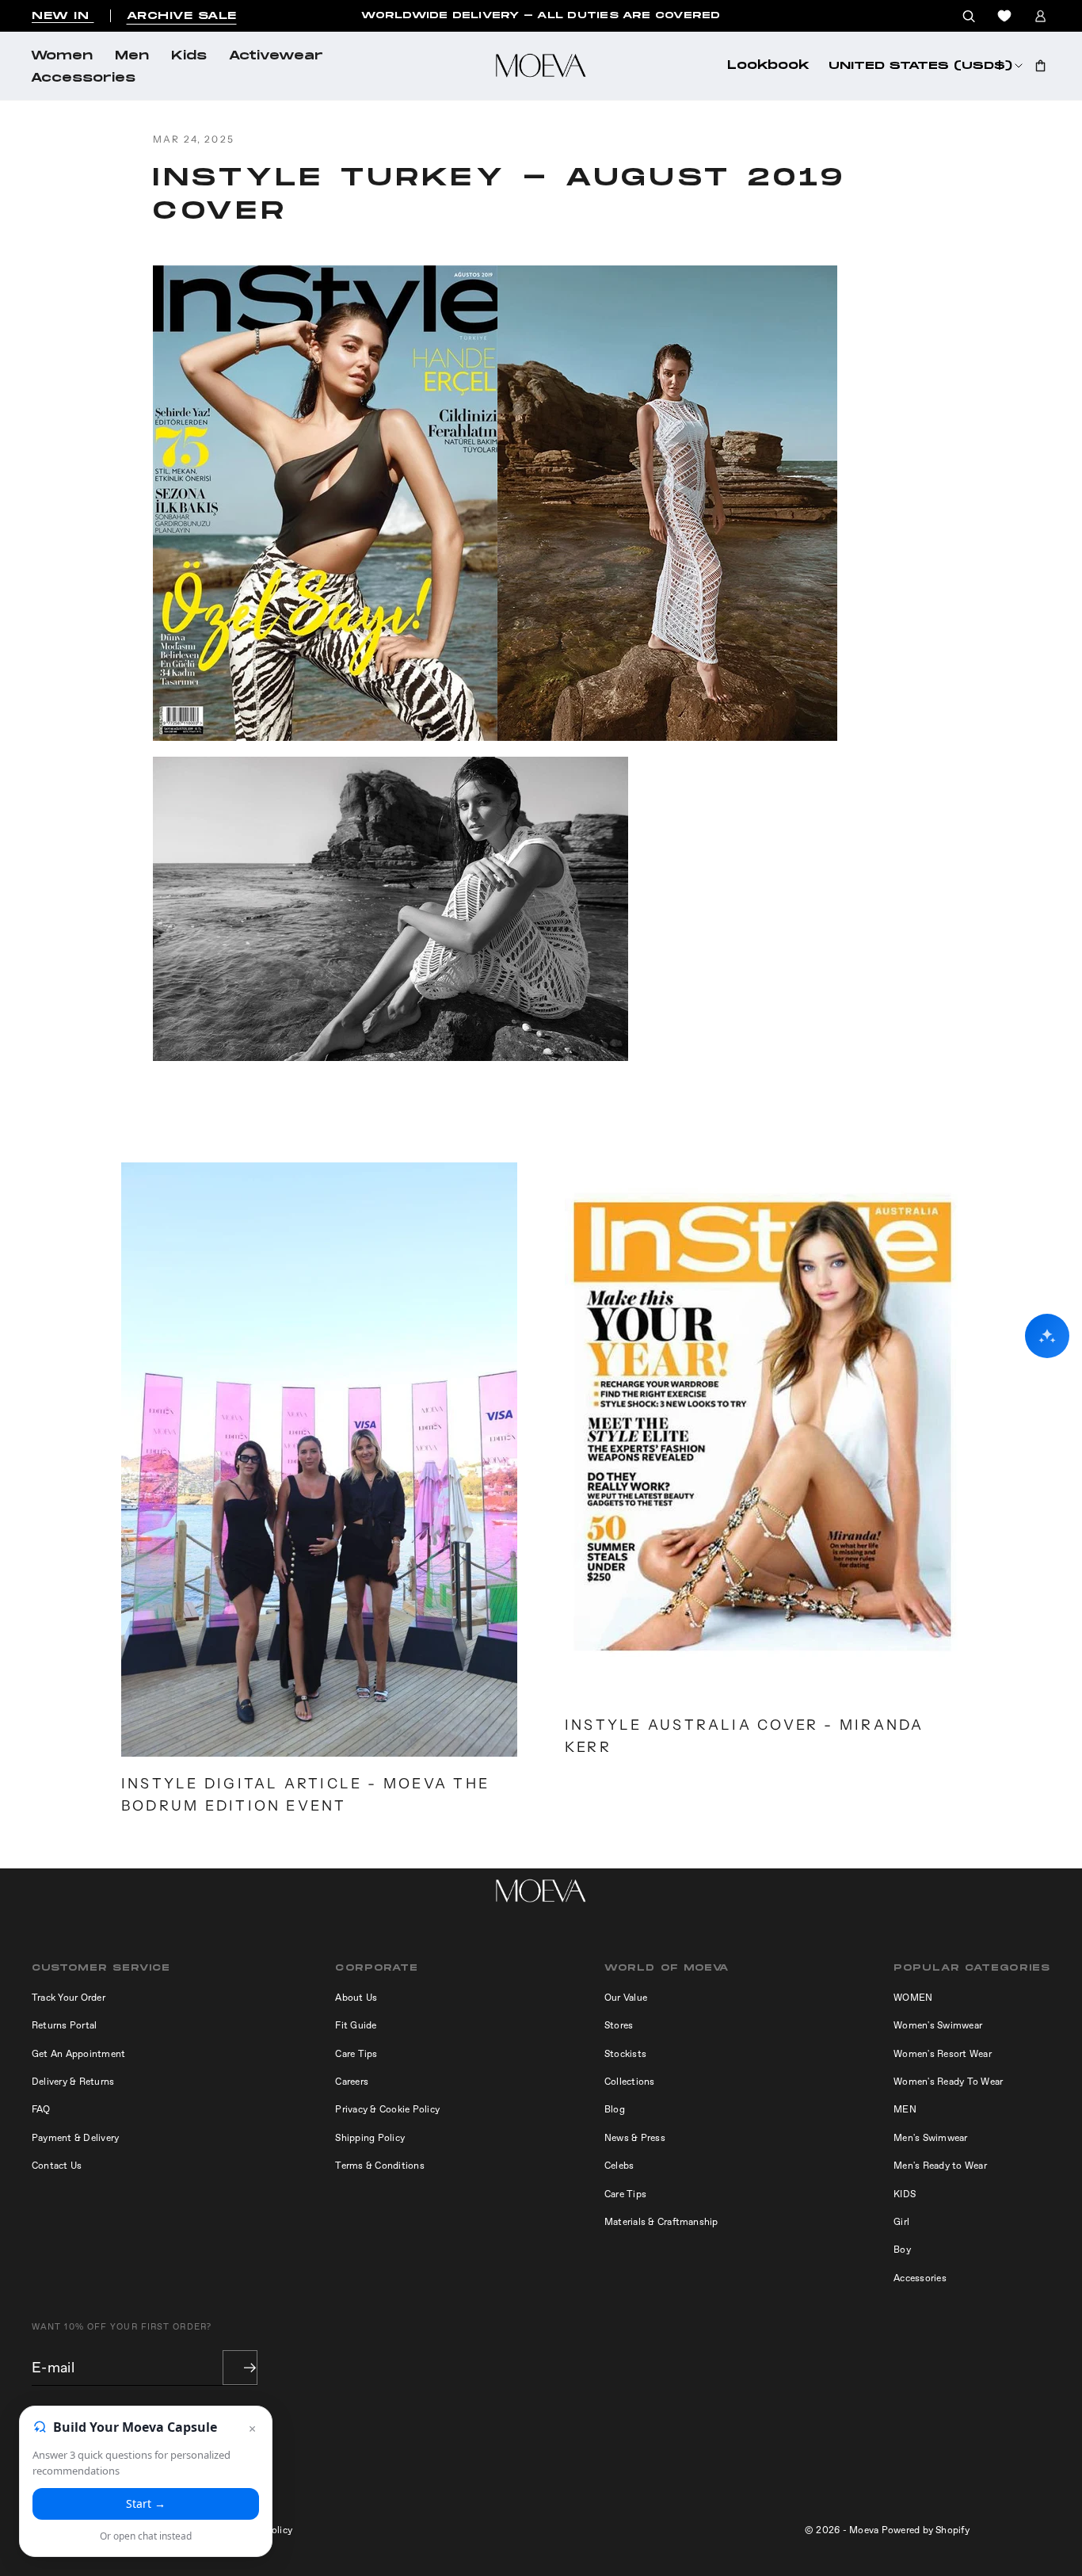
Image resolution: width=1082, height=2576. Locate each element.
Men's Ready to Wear (940, 2166)
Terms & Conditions (379, 2166)
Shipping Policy (370, 2138)
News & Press (635, 2138)
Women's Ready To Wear (948, 2082)
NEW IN (63, 16)
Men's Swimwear (930, 2138)
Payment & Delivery (75, 2138)
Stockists (625, 2054)
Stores (619, 2025)
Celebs (619, 2166)
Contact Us (57, 2166)
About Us (356, 1998)
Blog (615, 2109)
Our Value (626, 1998)
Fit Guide (356, 2025)
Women (62, 56)
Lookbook (768, 66)
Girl (901, 2222)
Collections (630, 2082)
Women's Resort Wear (943, 2054)
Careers (352, 2082)
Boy (902, 2250)
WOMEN (913, 1998)
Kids (189, 56)
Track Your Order (69, 1998)
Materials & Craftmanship (661, 2222)
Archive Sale (182, 16)
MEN (905, 2109)
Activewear (276, 56)
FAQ (41, 2109)
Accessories (83, 78)
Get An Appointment (78, 2054)
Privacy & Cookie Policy (387, 2109)
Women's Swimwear (938, 2025)
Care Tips (356, 2054)
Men (132, 56)
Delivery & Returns (73, 2082)
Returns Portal (64, 2025)
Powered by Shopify (926, 2530)
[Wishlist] (1004, 16)
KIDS (905, 2194)
